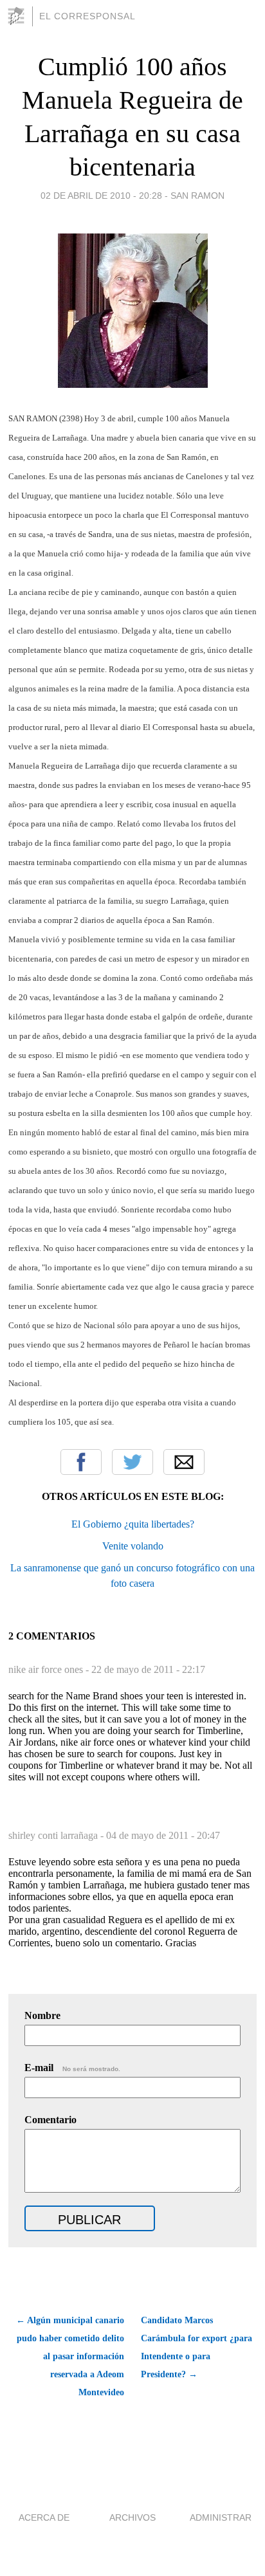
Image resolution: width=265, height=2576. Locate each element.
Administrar (221, 2517)
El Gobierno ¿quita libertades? (133, 1524)
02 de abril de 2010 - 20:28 (101, 196)
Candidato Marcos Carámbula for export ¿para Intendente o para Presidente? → (196, 2347)
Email (184, 1462)
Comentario (50, 2120)
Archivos (132, 2517)
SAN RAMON (197, 196)
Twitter (132, 1462)
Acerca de (44, 2517)
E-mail (72, 2068)
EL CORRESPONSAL (87, 16)
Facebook (81, 1462)
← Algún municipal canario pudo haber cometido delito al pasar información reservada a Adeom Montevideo (70, 2356)
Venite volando (133, 1546)
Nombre (42, 2015)
